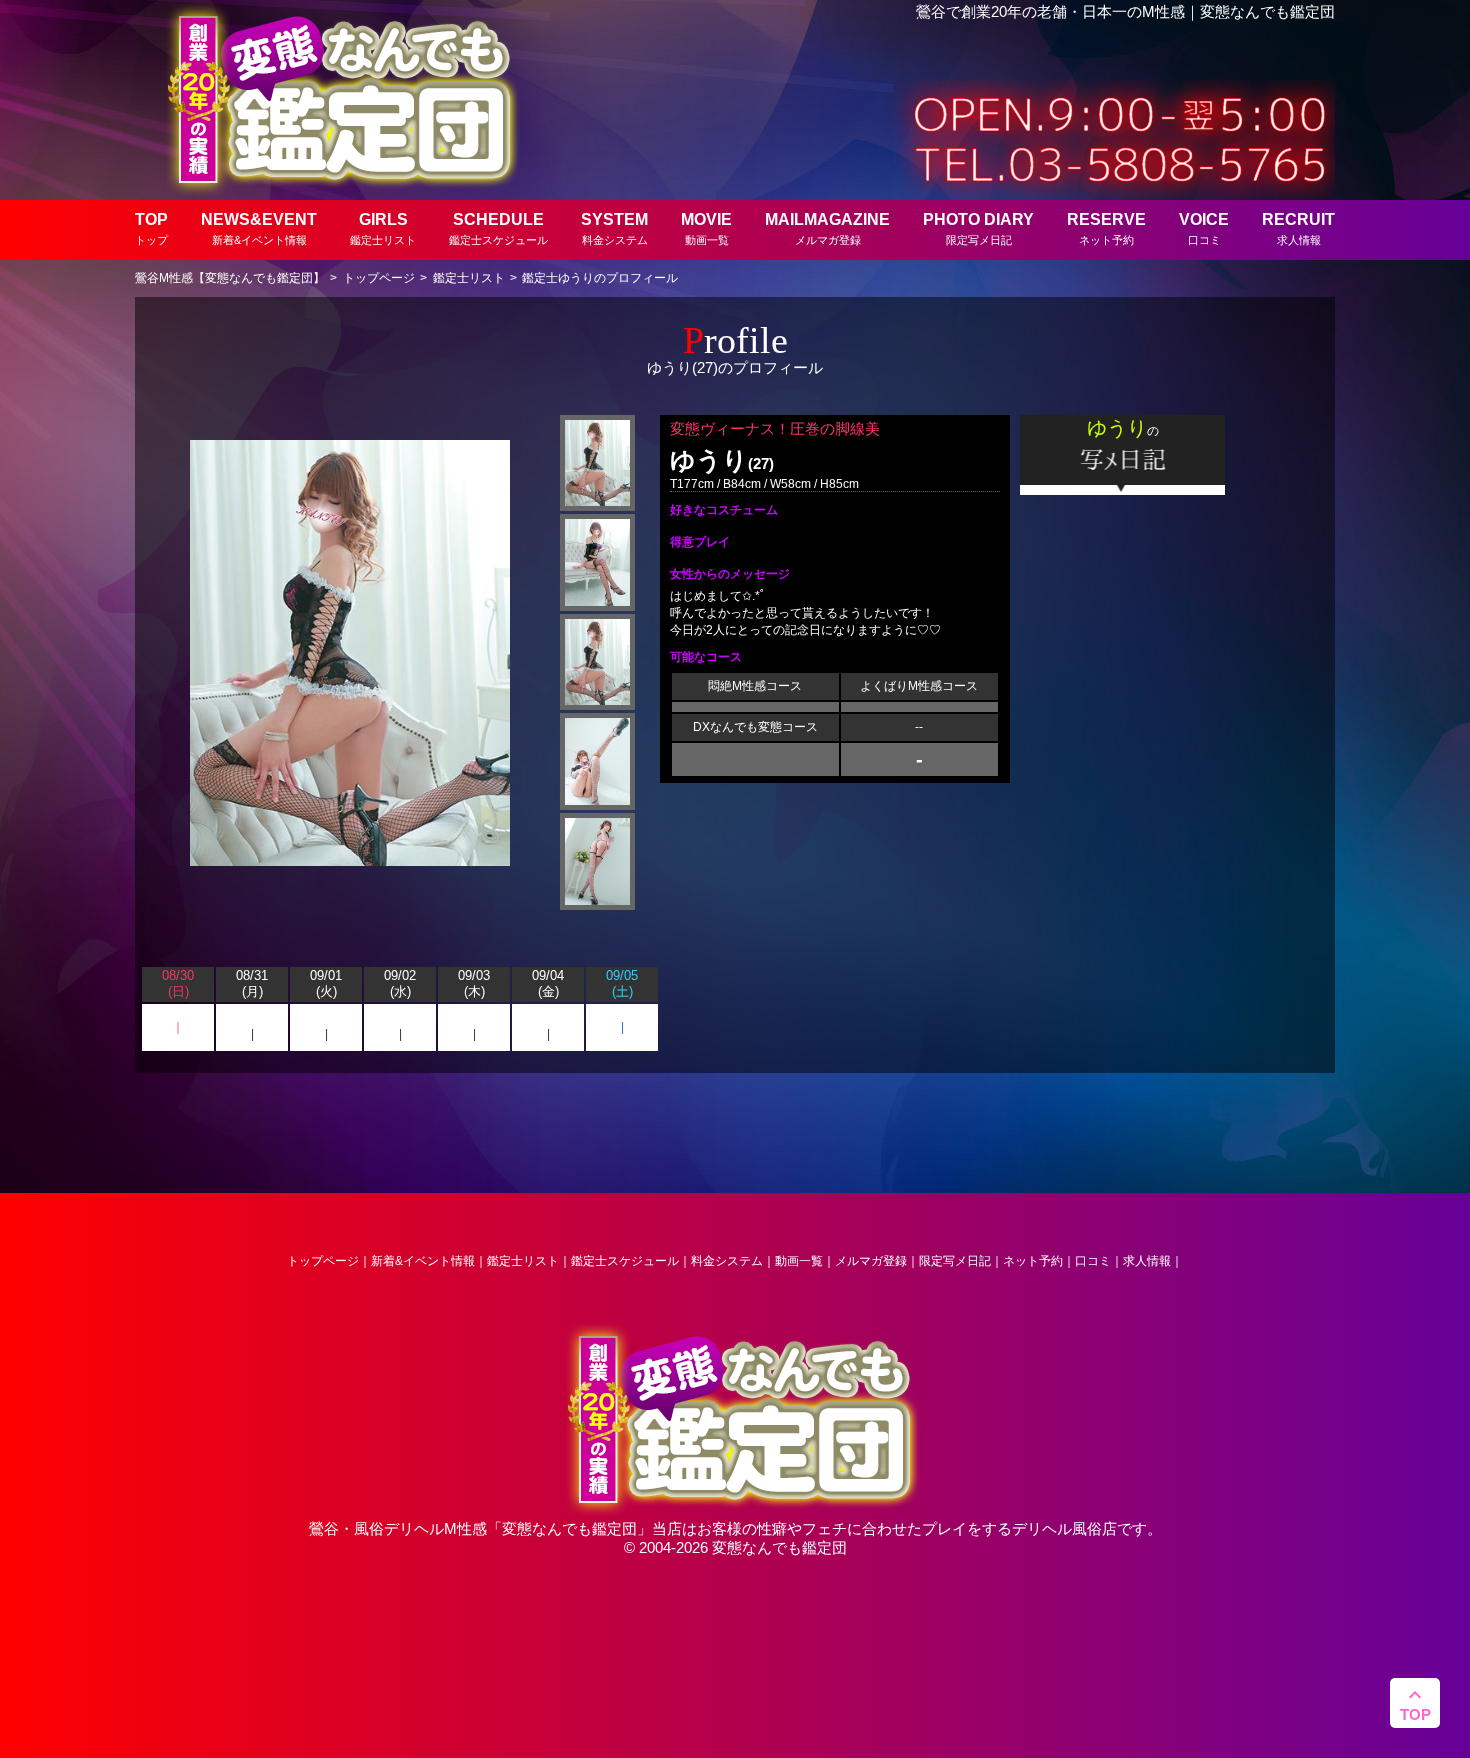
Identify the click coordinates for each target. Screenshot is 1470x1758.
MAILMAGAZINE (827, 228)
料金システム (727, 1261)
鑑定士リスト (523, 1261)
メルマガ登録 (871, 1261)
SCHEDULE (498, 228)
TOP (151, 228)
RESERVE (1106, 228)
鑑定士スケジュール (625, 1261)
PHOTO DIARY (978, 228)
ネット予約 (1033, 1261)
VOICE (1204, 228)
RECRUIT (1298, 228)
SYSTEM (614, 228)
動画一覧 (799, 1261)
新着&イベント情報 (423, 1261)
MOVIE (706, 228)
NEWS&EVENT (259, 228)
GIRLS (383, 228)
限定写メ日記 (955, 1261)
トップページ (323, 1261)
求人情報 (1147, 1261)
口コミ (1093, 1261)
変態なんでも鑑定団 (569, 1528)
